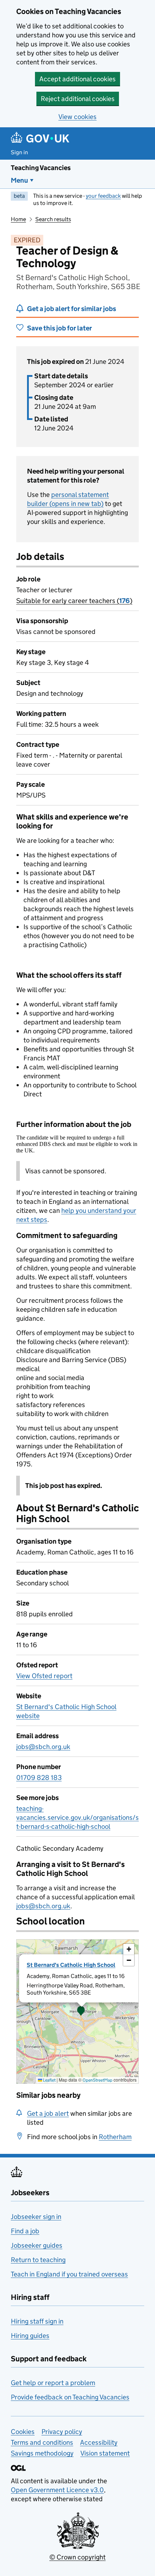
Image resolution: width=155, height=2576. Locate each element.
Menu (19, 180)
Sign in (19, 152)
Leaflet (49, 2080)
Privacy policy (62, 2432)
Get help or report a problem (53, 2383)
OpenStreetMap (98, 2080)
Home (18, 219)
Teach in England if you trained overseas (69, 2274)
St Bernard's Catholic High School (71, 1965)
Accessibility (99, 2442)
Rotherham (115, 2137)
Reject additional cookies (78, 99)
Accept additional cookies (77, 79)
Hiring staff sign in (37, 2321)
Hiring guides (30, 2336)
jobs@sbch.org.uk (43, 1747)
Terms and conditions (42, 2442)
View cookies (77, 117)
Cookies (23, 2432)
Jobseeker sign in (36, 2217)
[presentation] (77, 2011)
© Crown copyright (77, 2557)
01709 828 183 (39, 1778)
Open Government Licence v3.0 (57, 2490)
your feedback (103, 196)
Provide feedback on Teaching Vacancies (70, 2397)
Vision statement (105, 2453)
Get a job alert (48, 2113)
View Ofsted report (44, 1676)
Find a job (25, 2231)
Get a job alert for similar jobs (72, 309)
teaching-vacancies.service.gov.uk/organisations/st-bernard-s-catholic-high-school (77, 1817)
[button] (81, 2011)
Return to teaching (38, 2260)
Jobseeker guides (37, 2245)
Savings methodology (42, 2453)
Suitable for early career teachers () (74, 601)
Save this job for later (59, 328)
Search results (53, 219)
